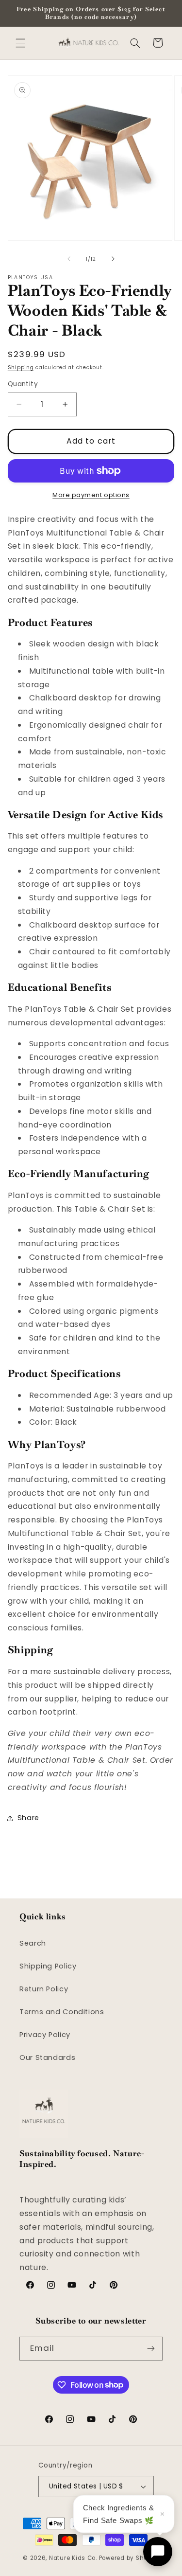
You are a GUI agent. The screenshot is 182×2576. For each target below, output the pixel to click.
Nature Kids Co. (73, 2558)
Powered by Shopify (129, 2558)
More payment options (91, 495)
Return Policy (44, 1989)
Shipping (21, 367)
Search (33, 1943)
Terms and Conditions (62, 2012)
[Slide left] (69, 259)
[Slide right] (113, 259)
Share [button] (28, 1818)
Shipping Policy (48, 1966)
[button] (20, 43)
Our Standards (47, 2057)
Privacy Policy (45, 2035)
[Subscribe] (151, 2349)
